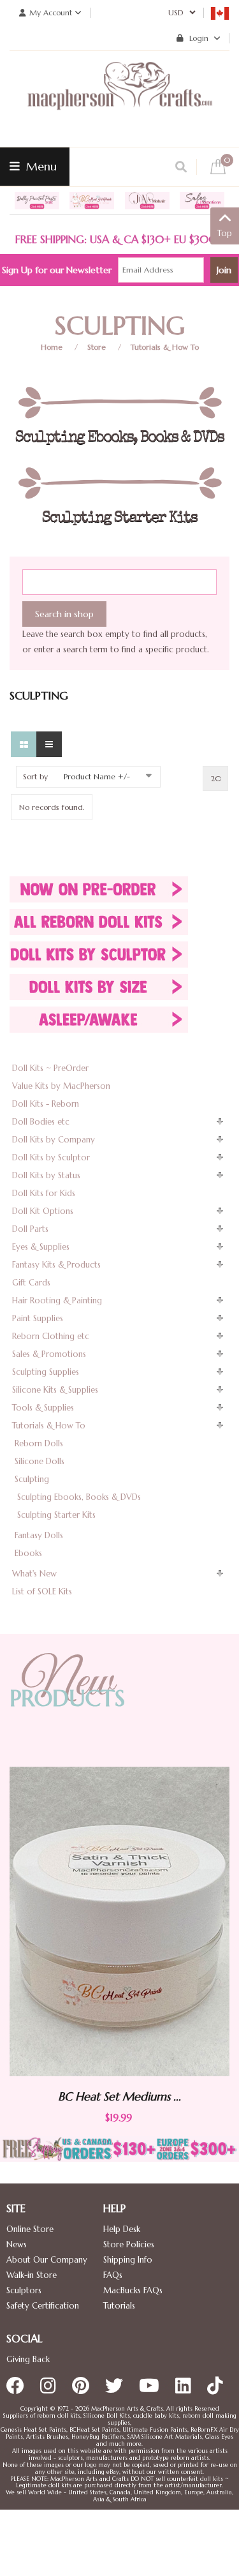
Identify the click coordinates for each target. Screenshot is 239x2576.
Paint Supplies (38, 1318)
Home (52, 347)
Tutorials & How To (165, 347)
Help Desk (122, 2229)
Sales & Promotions (49, 1354)
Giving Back (28, 2359)
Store (97, 347)
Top (225, 233)
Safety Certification (43, 2306)
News (17, 2244)
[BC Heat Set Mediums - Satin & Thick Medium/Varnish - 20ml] (119, 1921)
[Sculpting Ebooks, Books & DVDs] (119, 403)
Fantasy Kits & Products (56, 1265)
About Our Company (47, 2260)
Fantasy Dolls (39, 1535)
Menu (40, 166)
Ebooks (28, 1553)
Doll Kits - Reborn (46, 1104)
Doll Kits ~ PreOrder (50, 1068)
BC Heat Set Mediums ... (119, 2096)
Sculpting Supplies (46, 1372)
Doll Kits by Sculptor (51, 1157)
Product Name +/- (97, 776)
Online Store (30, 2229)
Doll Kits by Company (54, 1140)
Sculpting (32, 1479)
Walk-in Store (32, 2275)
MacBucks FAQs (133, 2290)
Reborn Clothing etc (51, 1336)
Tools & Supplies (43, 1408)
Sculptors (24, 2290)
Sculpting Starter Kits (56, 1515)
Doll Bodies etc (41, 1122)
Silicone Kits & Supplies (55, 1390)
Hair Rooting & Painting (57, 1300)
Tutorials (119, 2306)
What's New (34, 1574)
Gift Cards (31, 1283)
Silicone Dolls (40, 1461)
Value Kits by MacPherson (61, 1086)
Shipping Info (128, 2260)
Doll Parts (30, 1229)
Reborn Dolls (39, 1443)
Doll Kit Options (43, 1211)
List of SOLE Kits (42, 1591)
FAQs (113, 2275)
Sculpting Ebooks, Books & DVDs (79, 1497)
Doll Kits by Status (46, 1175)
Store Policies (129, 2244)
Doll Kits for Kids (44, 1193)
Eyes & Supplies (41, 1247)
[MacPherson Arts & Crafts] (120, 99)
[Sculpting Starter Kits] (119, 483)
